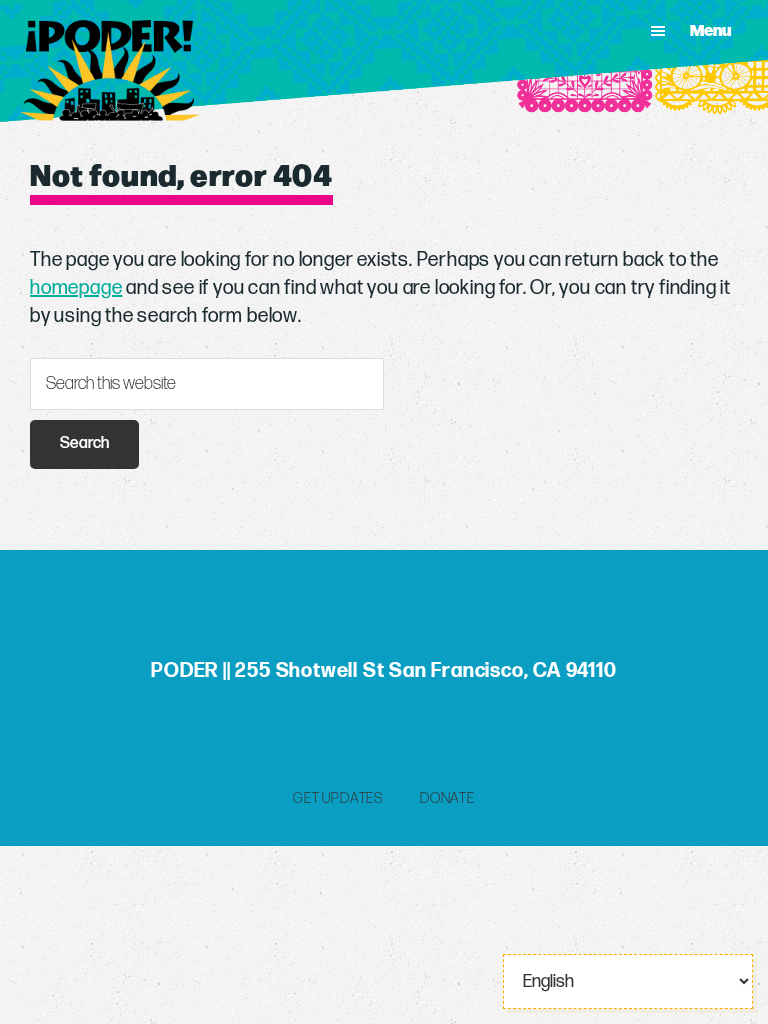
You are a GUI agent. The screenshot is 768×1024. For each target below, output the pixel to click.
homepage (76, 288)
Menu (710, 30)
